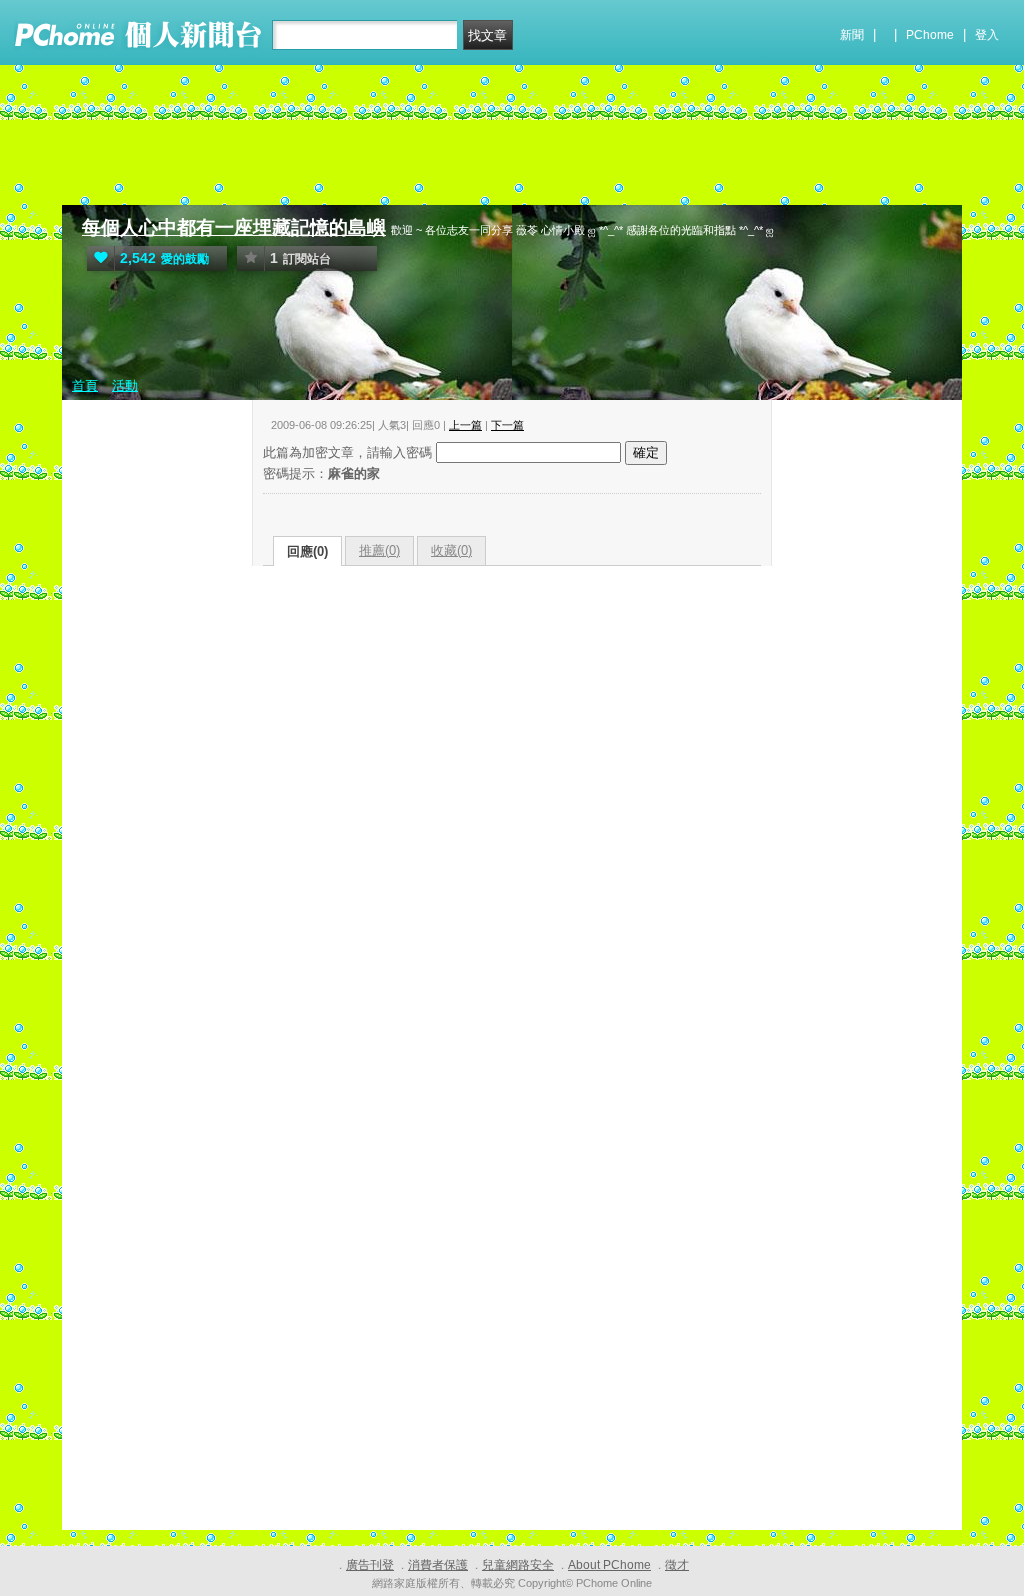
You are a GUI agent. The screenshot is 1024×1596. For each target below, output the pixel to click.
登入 (987, 35)
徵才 (677, 1565)
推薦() (379, 550)
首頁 (85, 385)
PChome (930, 35)
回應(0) (307, 551)
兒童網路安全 (518, 1565)
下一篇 (507, 425)
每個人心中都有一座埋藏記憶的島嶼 (234, 227)
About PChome (609, 1565)
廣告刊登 (370, 1565)
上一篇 (465, 425)
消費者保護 (438, 1565)
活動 (125, 385)
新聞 (852, 35)
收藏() (451, 550)
